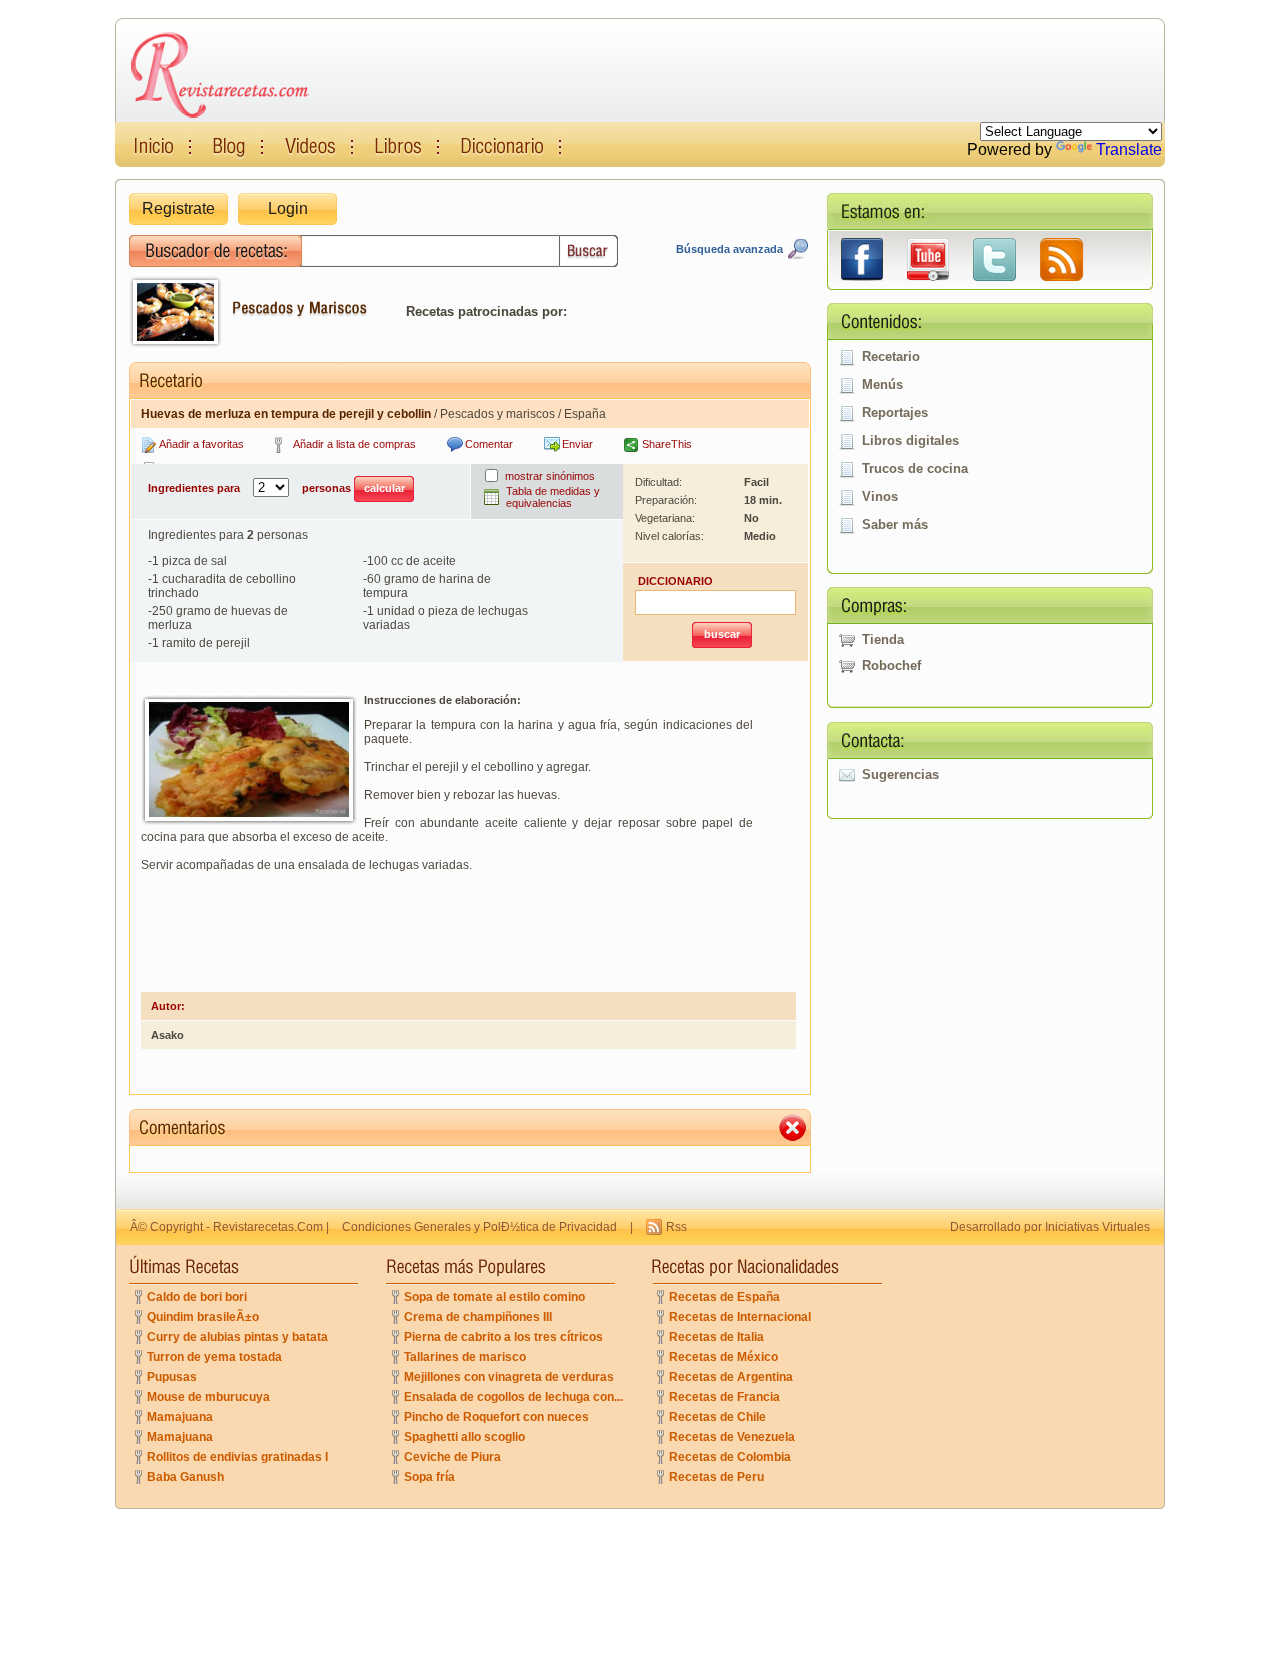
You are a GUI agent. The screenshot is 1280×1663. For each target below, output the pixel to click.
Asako (167, 1035)
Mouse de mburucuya (208, 1397)
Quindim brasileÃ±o (203, 1317)
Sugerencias (900, 774)
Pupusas (172, 1377)
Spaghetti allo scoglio (464, 1437)
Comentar (489, 444)
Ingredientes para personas (251, 488)
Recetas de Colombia (730, 1457)
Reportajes (895, 412)
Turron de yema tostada (214, 1357)
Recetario (891, 356)
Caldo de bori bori (197, 1297)
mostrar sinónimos (550, 476)
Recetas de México (723, 1357)
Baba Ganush (185, 1477)
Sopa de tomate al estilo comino (494, 1297)
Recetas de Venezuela (732, 1437)
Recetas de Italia (716, 1337)
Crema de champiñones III (478, 1317)
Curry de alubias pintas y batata (237, 1337)
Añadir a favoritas (201, 444)
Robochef (891, 665)
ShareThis (667, 444)
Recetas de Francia (724, 1397)
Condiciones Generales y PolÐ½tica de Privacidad (479, 1227)
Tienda (883, 639)
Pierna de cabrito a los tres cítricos (503, 1337)
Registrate (178, 208)
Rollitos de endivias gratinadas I (237, 1457)
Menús (882, 384)
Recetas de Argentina (731, 1377)
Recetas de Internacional (740, 1317)
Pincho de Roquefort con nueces (496, 1417)
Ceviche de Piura (452, 1457)
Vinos (880, 496)
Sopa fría (429, 1477)
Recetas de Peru (716, 1477)
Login (288, 208)
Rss (676, 1227)
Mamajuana (180, 1417)
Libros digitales (910, 440)
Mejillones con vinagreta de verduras (509, 1377)
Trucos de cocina (915, 468)
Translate (1129, 149)
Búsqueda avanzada (729, 249)
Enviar (577, 444)
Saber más (895, 524)
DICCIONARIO (675, 581)
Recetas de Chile (717, 1417)
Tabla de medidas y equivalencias (553, 497)
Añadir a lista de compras (354, 444)
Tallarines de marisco (465, 1357)
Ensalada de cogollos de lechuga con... (513, 1397)
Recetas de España (724, 1297)
